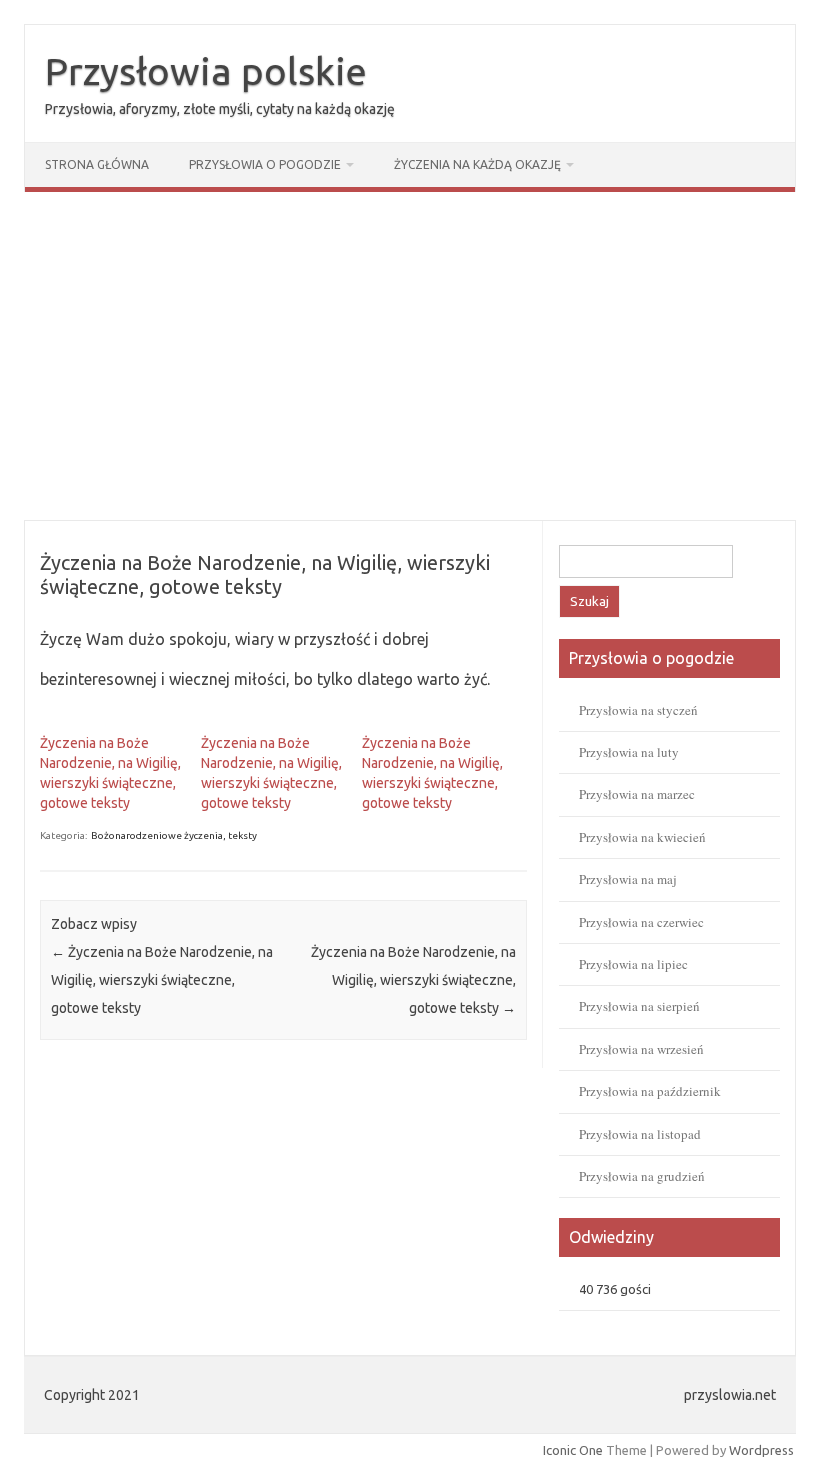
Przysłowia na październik (650, 1091)
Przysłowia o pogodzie (265, 164)
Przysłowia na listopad (640, 1134)
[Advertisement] (410, 356)
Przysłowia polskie (206, 71)
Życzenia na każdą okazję (477, 164)
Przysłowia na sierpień (639, 1006)
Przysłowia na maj (628, 879)
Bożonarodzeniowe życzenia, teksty (174, 835)
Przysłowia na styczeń (638, 710)
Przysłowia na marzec (637, 794)
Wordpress (761, 1450)
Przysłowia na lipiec (633, 964)
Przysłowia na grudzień (642, 1176)
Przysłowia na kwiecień (642, 837)
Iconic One (573, 1450)
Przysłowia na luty (629, 752)
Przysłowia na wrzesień (641, 1049)
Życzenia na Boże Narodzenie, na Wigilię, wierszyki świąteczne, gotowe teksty (162, 980)
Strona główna (97, 164)
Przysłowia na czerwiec (641, 922)
